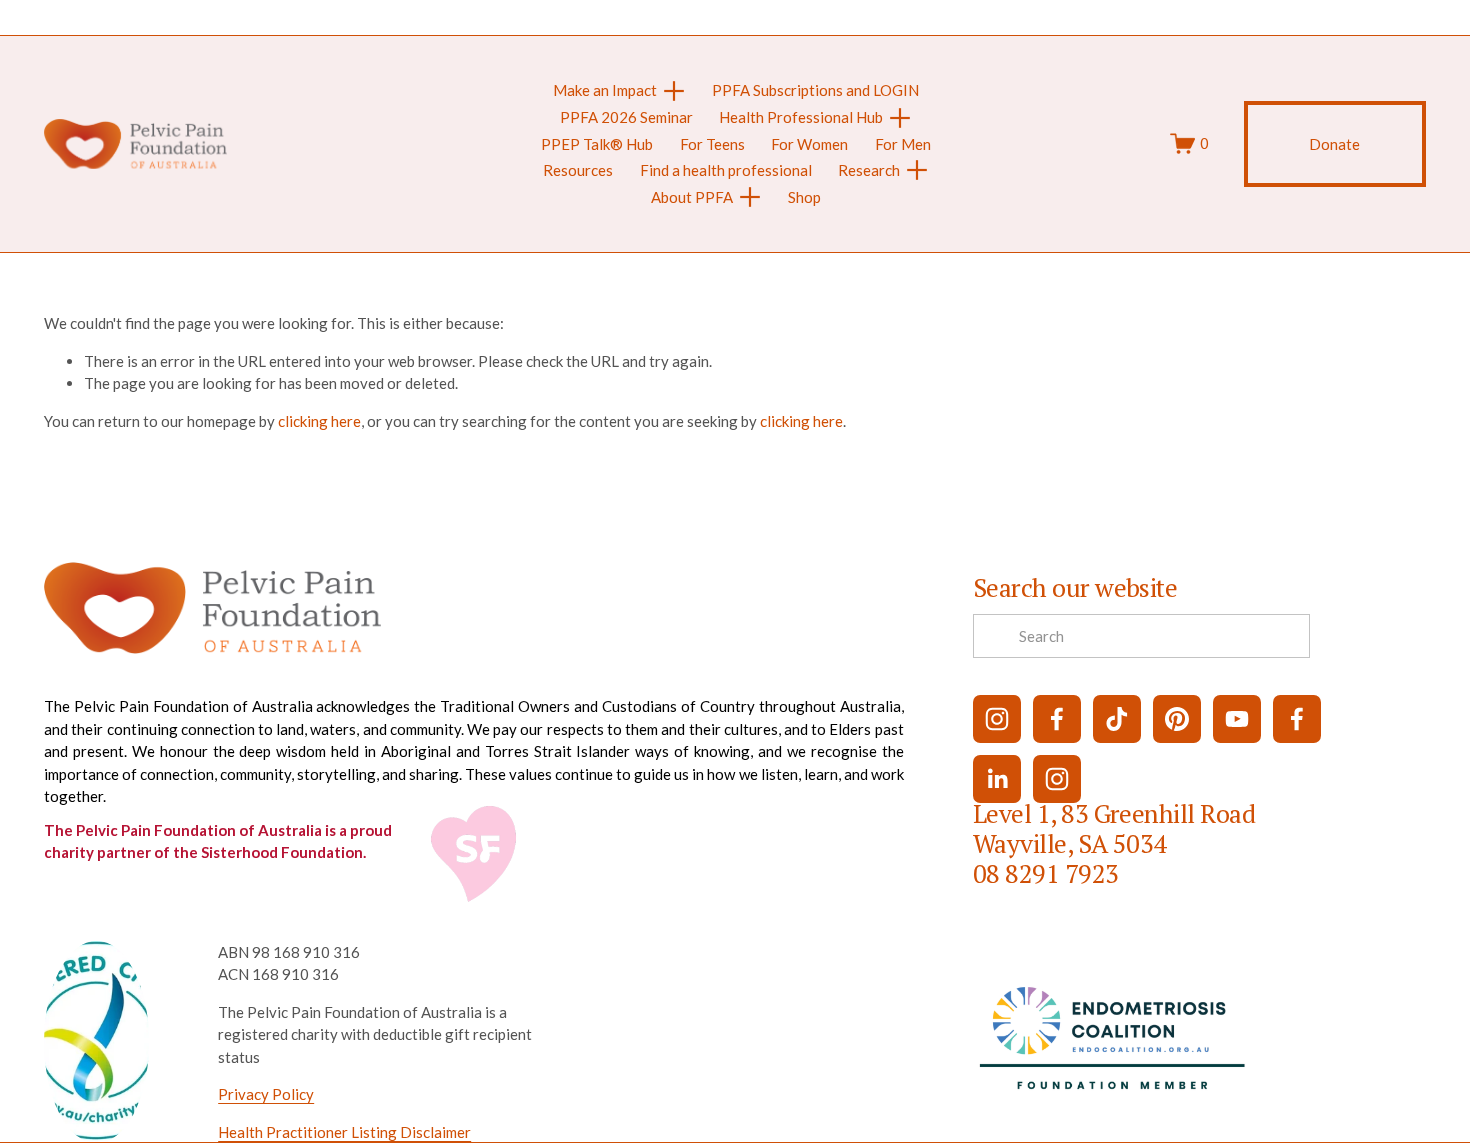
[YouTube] (1237, 719)
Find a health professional (726, 170)
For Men (903, 144)
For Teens (712, 144)
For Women (809, 144)
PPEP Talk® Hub (597, 144)
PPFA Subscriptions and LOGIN (815, 90)
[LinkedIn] (997, 779)
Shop (804, 197)
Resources (578, 170)
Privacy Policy (266, 1094)
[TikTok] (1117, 719)
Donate (1334, 144)
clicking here (319, 421)
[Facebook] (1057, 719)
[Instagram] (997, 719)
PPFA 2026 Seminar (626, 117)
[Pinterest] (1177, 719)
